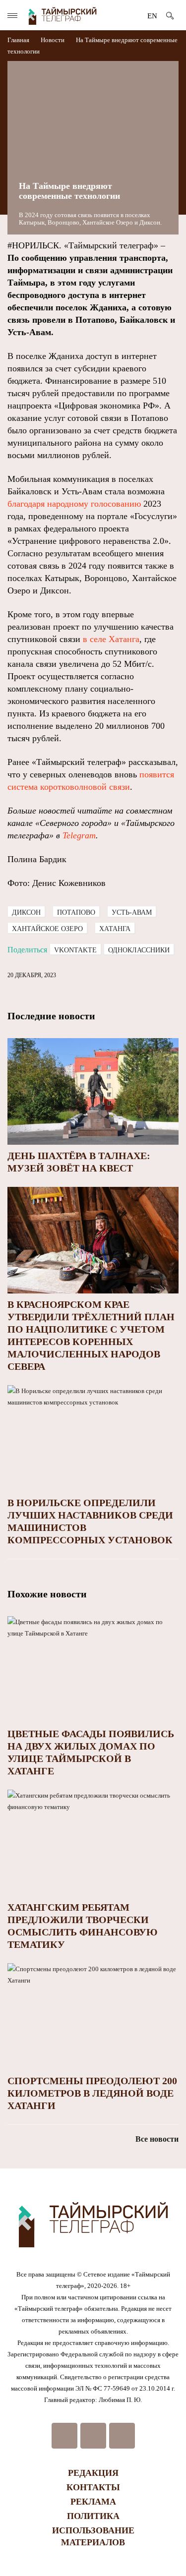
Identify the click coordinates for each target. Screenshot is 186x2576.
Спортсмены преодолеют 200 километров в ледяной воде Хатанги (92, 2093)
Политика (93, 2516)
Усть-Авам (132, 912)
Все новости (157, 2139)
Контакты (93, 2487)
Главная (19, 40)
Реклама (93, 2502)
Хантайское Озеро (47, 929)
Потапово (76, 912)
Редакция (93, 2473)
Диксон (26, 912)
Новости (53, 40)
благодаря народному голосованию (74, 504)
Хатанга (115, 929)
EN (152, 16)
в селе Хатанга (111, 639)
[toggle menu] (12, 16)
